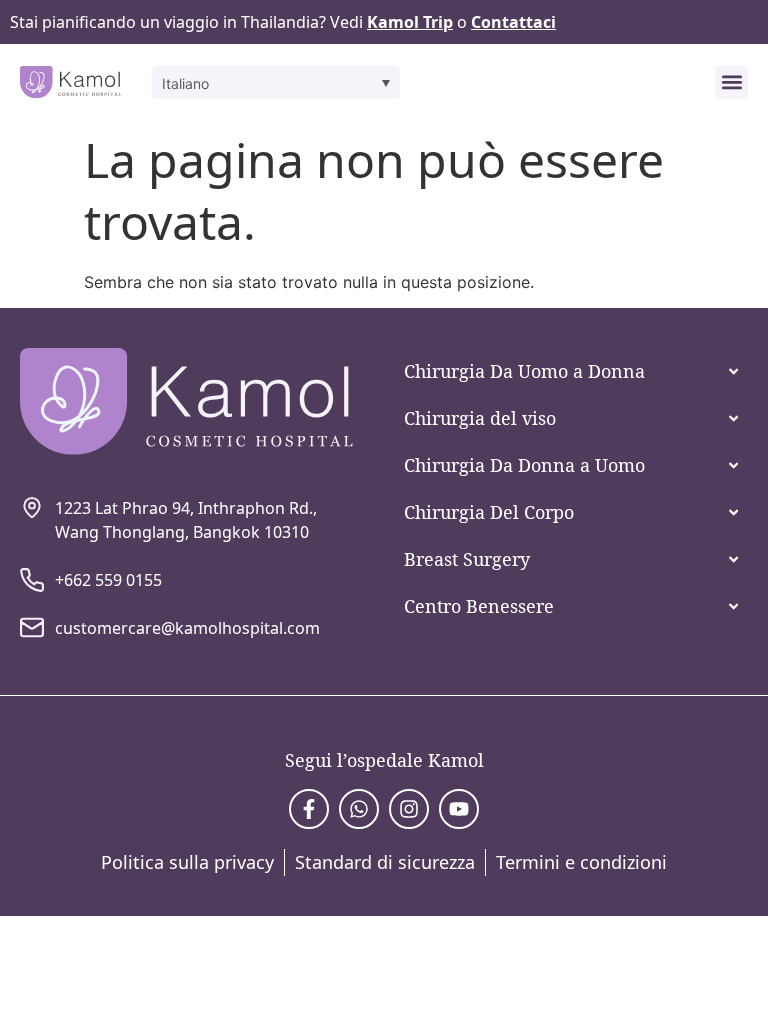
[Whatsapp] (359, 809)
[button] (276, 82)
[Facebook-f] (309, 809)
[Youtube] (459, 809)
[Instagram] (409, 809)
